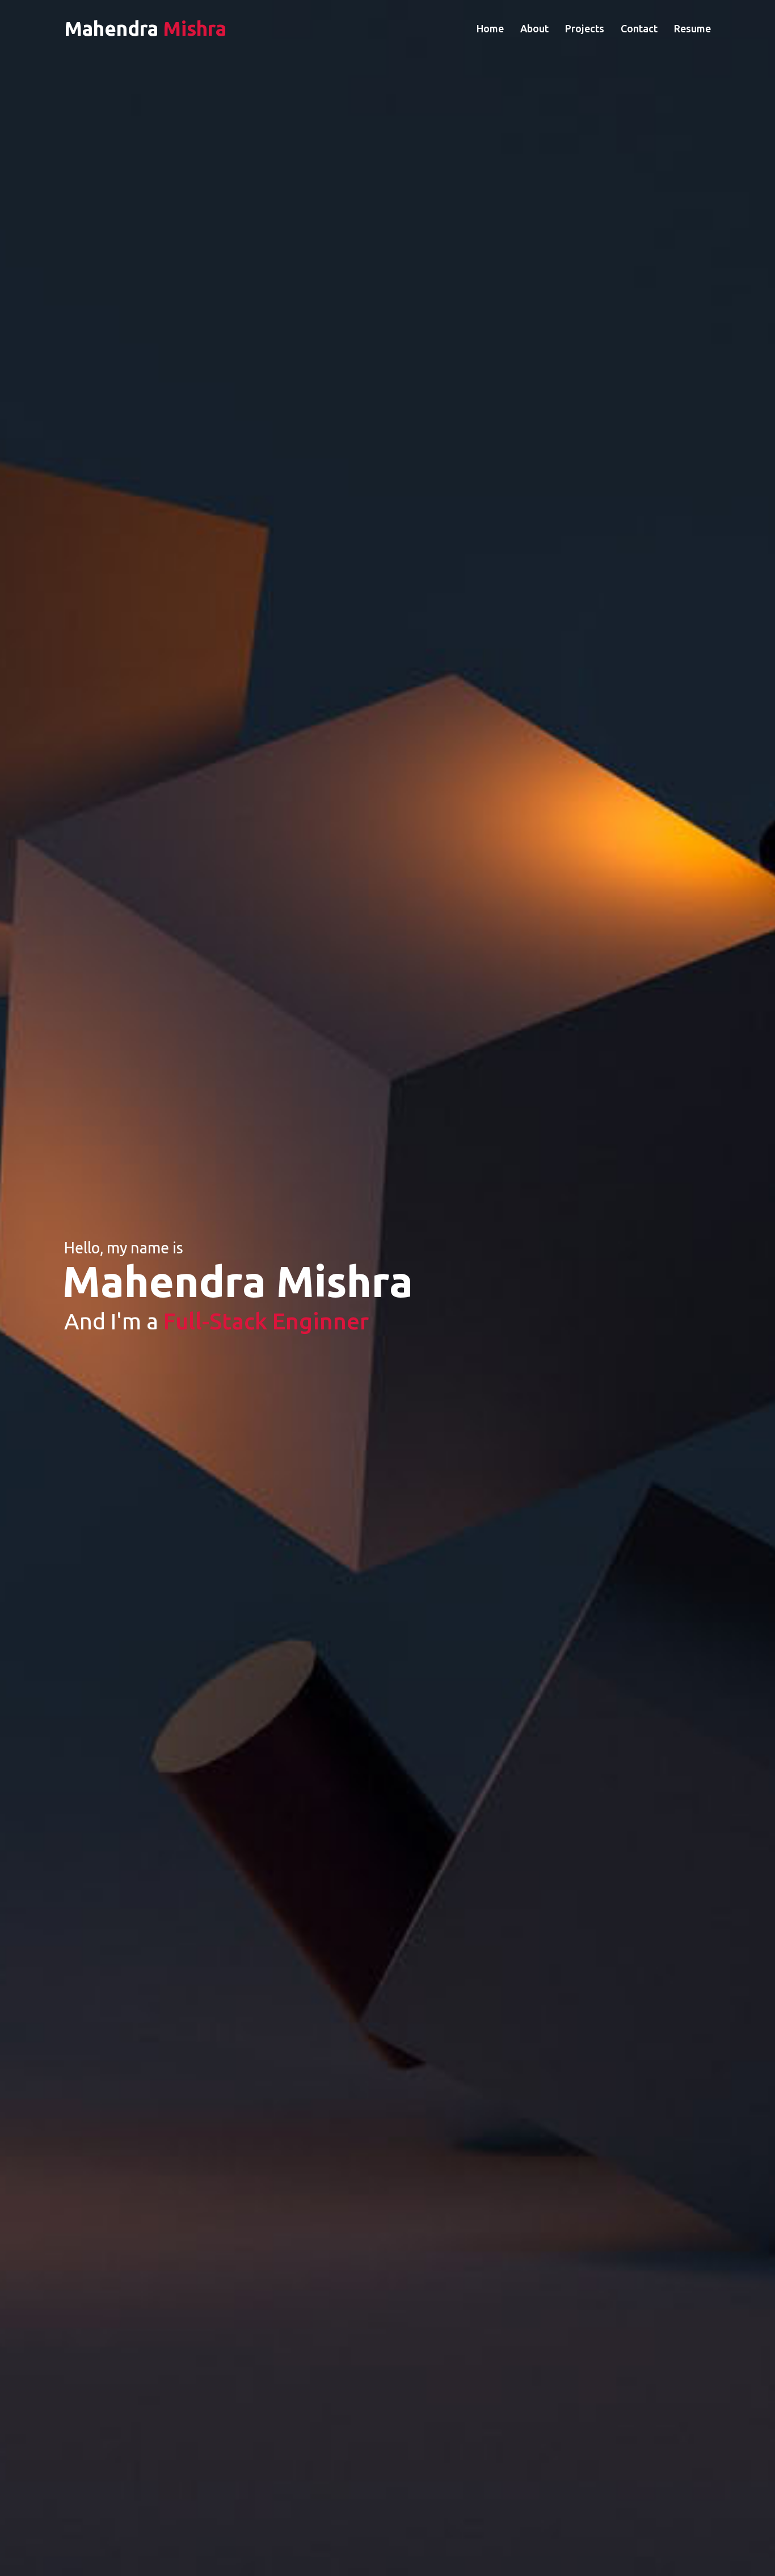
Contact (639, 28)
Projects (585, 28)
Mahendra (145, 28)
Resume (692, 28)
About (534, 28)
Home (490, 28)
